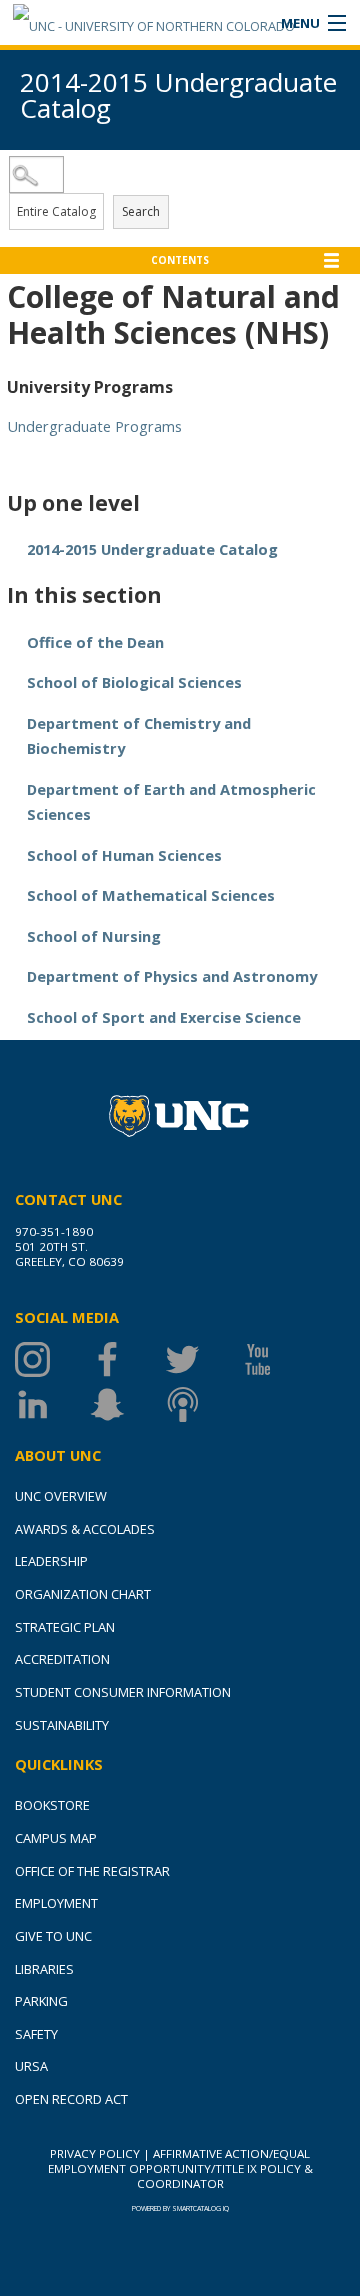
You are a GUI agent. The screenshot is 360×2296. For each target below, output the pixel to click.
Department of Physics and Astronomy (172, 976)
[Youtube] (277, 1359)
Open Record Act (71, 2099)
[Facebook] (127, 1359)
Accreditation (62, 1659)
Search (141, 211)
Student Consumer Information (123, 1692)
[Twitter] (202, 1359)
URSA (31, 2066)
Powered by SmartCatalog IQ (180, 2208)
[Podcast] (202, 1404)
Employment (56, 1903)
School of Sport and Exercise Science (164, 1017)
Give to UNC (53, 1936)
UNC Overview (61, 1496)
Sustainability (62, 1725)
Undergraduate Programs (94, 426)
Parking (41, 2001)
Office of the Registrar (92, 1871)
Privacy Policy (95, 2153)
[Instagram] (52, 1359)
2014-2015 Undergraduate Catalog (152, 549)
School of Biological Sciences (134, 682)
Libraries (44, 1969)
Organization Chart (83, 1594)
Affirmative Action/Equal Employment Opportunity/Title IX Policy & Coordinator (180, 2168)
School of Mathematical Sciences (151, 895)
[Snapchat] (127, 1404)
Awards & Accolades (85, 1529)
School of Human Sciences (124, 855)
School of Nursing (94, 936)
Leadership (51, 1561)
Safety (36, 2034)
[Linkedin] (52, 1404)
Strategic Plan (65, 1627)
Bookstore (52, 1805)
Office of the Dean (95, 642)
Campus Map (56, 1838)
